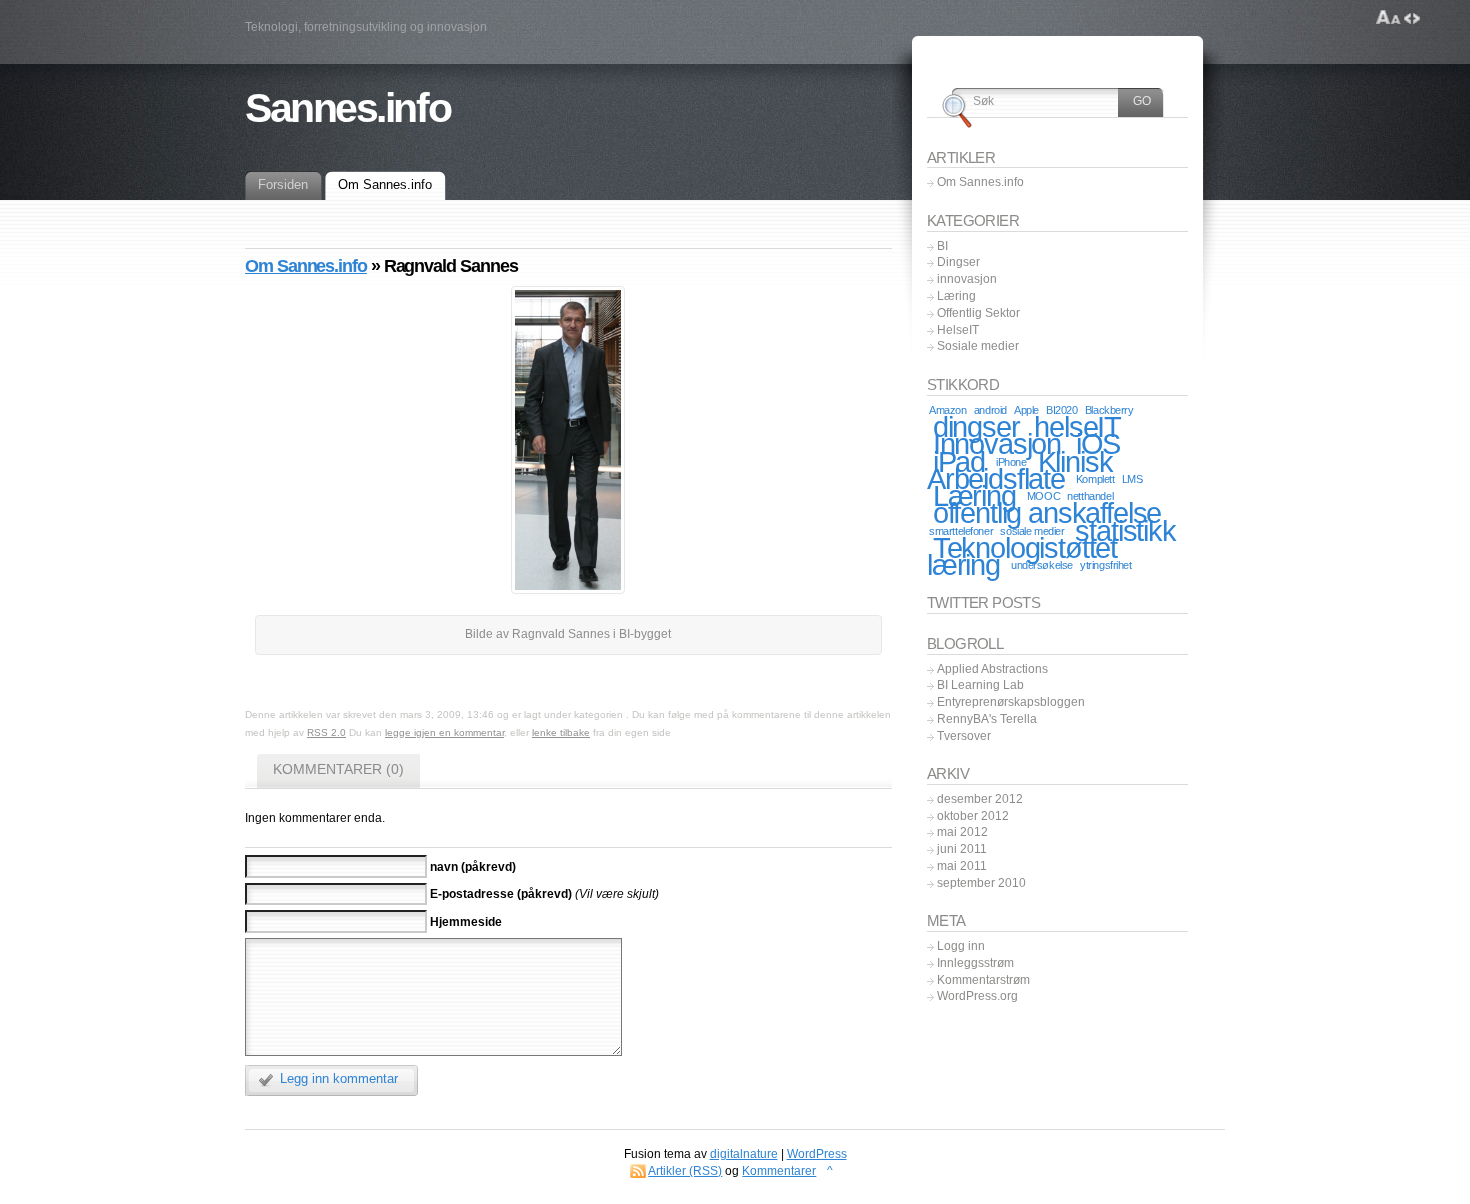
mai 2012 (962, 832)
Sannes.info (347, 108)
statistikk (1125, 530)
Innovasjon (997, 443)
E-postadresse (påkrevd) (501, 894)
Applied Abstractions (992, 669)
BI (942, 246)
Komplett (1095, 479)
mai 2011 (962, 866)
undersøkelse (1042, 565)
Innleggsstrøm (975, 963)
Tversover (964, 736)
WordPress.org (977, 996)
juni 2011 (962, 849)
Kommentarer (779, 1171)
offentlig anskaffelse (1047, 512)
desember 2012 (980, 799)
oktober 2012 (973, 816)
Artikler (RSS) (685, 1171)
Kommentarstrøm (983, 980)
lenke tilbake (561, 732)
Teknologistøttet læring (1022, 556)
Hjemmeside (466, 921)
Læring (956, 296)
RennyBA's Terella (987, 719)
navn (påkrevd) (473, 866)
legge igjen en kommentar (444, 732)
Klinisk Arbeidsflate (1019, 470)
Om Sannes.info (306, 266)
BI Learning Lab (980, 685)
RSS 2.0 (326, 732)
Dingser (958, 262)
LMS (1132, 479)
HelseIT (958, 330)
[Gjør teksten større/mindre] (1388, 18)
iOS (1098, 443)
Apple (1026, 410)
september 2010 (981, 883)
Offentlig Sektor (978, 313)
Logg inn (961, 946)
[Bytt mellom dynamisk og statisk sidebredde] (1412, 18)
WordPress (817, 1154)
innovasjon (967, 279)
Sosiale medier (978, 346)
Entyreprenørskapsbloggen (1011, 702)
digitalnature (744, 1154)
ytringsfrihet (1105, 565)
